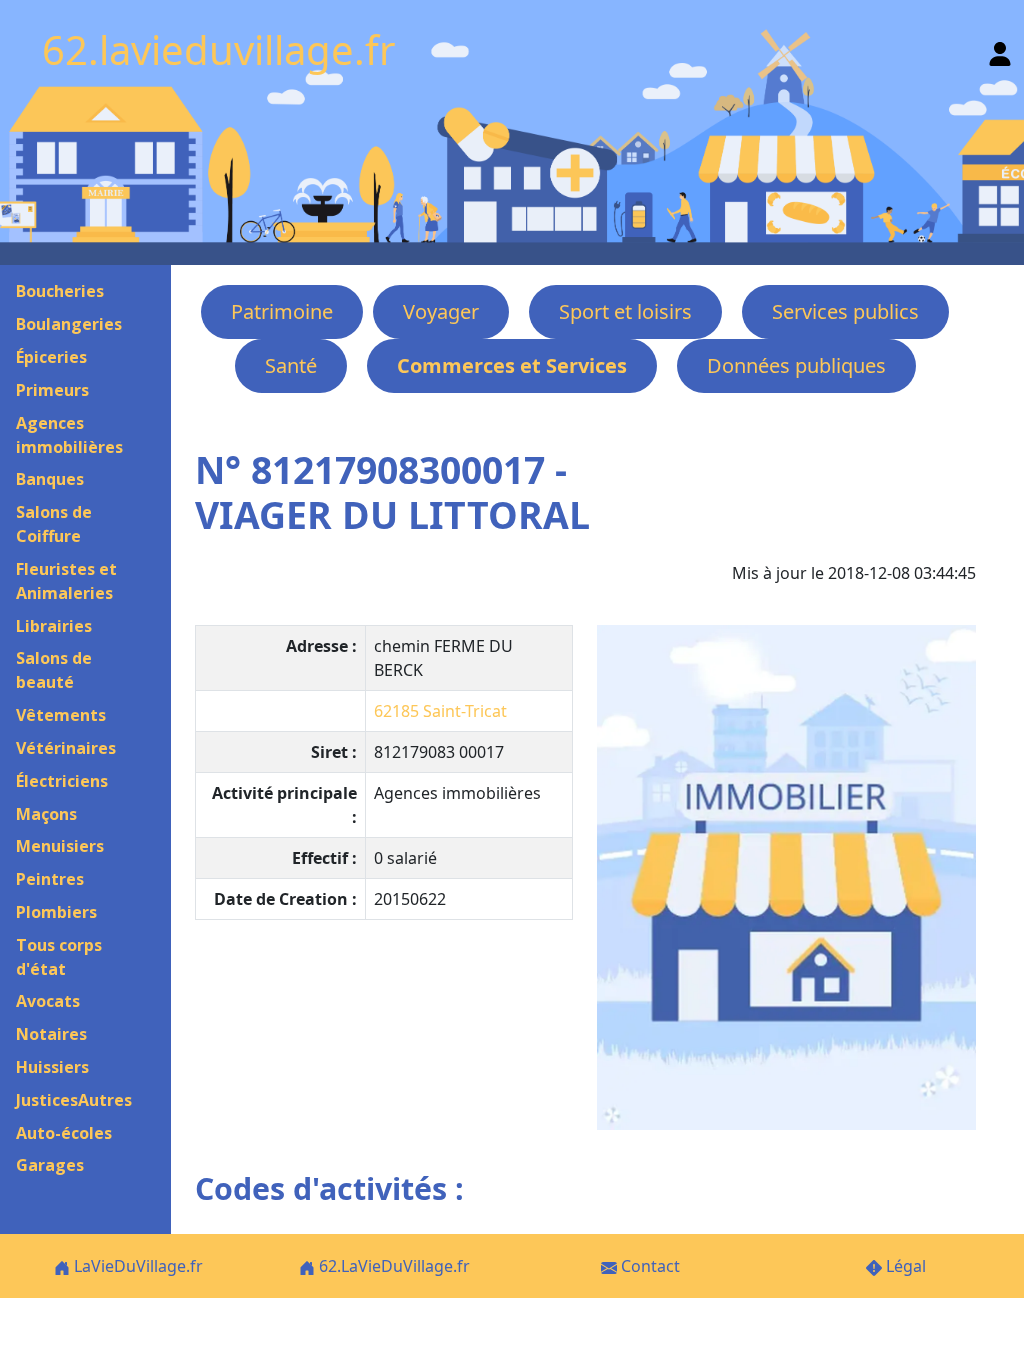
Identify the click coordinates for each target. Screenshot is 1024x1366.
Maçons (46, 814)
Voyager (441, 311)
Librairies (54, 626)
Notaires (51, 1034)
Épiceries (51, 357)
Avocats (48, 1001)
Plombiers (56, 912)
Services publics (845, 311)
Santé (291, 365)
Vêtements (61, 715)
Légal (904, 1266)
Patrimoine (282, 311)
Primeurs (52, 390)
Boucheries (60, 291)
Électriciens (62, 781)
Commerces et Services (512, 365)
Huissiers (52, 1067)
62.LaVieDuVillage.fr (392, 1266)
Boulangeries (69, 324)
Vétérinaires (66, 748)
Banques (50, 479)
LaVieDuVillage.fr (136, 1266)
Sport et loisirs (625, 311)
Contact (648, 1266)
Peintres (50, 879)
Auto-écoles (64, 1133)
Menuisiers (60, 846)
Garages (50, 1165)
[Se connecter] (1000, 49)
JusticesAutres (74, 1100)
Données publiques (796, 365)
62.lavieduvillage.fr (219, 49)
